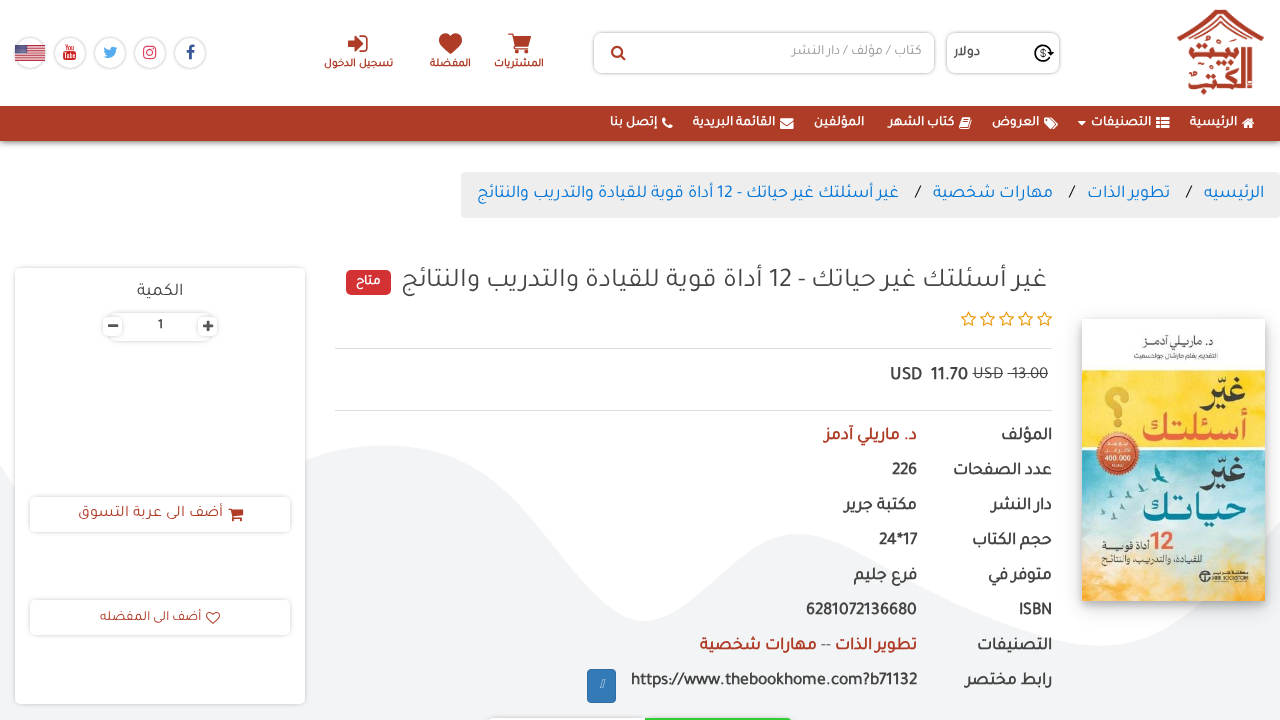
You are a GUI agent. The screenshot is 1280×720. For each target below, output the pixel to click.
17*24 (898, 541)
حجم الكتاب (1011, 541)
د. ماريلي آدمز (871, 436)
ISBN (1035, 611)
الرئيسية (1213, 123)
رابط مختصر (1008, 681)
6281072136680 (861, 611)
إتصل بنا (633, 123)
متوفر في (1019, 576)
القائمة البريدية (734, 123)
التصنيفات (1121, 123)
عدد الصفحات (1002, 471)
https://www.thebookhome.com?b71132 (774, 681)
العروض (1015, 123)
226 (904, 471)
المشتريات (519, 64)
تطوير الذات (1128, 194)
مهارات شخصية (993, 194)
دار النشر (1021, 506)
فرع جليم (885, 576)
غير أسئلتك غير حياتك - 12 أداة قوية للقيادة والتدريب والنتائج (688, 194)
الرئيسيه (1234, 194)
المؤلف (1026, 436)
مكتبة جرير (881, 506)
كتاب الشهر (921, 123)
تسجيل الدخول (358, 64)
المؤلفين (839, 123)
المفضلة (450, 64)
